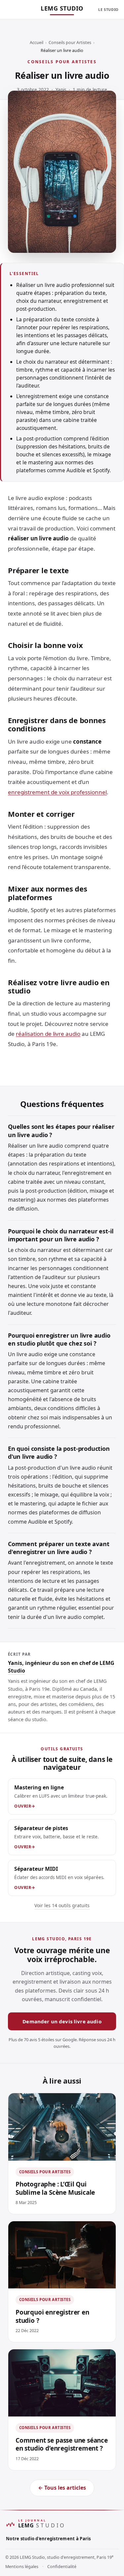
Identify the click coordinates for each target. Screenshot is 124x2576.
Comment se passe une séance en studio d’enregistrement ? (62, 2444)
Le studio (108, 9)
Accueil (37, 43)
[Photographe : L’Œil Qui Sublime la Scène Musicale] (62, 2127)
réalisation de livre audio (48, 1034)
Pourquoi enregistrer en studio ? (52, 2316)
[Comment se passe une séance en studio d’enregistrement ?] (62, 2383)
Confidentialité (62, 2567)
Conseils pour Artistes (70, 43)
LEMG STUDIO (62, 8)
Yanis (61, 90)
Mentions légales (22, 2567)
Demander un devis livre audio (62, 2021)
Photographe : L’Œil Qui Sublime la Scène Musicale (55, 2188)
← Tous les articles (62, 2488)
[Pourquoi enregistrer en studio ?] (62, 2255)
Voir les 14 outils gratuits (62, 1905)
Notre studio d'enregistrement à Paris (48, 2539)
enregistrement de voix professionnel (57, 792)
